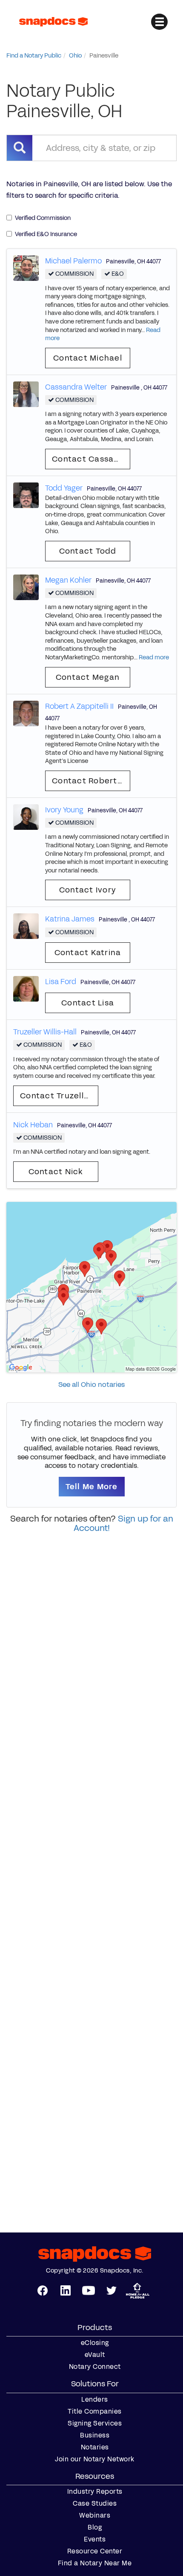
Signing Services (95, 2423)
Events (95, 2539)
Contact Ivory (88, 890)
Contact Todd (88, 551)
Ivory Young (64, 810)
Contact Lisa (88, 1003)
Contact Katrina (88, 953)
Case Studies (95, 2504)
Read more (154, 657)
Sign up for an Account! (123, 1523)
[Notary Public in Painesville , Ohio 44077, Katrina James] (26, 926)
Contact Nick (56, 1172)
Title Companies (95, 2411)
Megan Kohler (68, 580)
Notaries (95, 2447)
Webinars (95, 2515)
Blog (95, 2527)
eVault (95, 2355)
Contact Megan (88, 677)
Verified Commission (43, 218)
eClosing (95, 2343)
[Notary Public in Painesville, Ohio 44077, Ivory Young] (26, 816)
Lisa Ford (61, 982)
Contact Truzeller (56, 1096)
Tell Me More (92, 1487)
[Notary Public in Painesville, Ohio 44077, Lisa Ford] (26, 988)
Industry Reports (95, 2492)
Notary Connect (95, 2367)
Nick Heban (33, 1125)
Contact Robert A (89, 781)
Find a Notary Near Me (95, 2563)
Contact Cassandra (91, 459)
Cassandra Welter (76, 387)
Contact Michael (88, 358)
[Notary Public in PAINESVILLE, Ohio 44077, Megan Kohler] (26, 587)
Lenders (95, 2400)
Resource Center (95, 2551)
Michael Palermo (73, 261)
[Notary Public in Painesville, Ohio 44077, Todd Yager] (26, 495)
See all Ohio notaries (91, 1385)
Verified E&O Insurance (46, 234)
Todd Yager (64, 488)
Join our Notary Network (95, 2459)
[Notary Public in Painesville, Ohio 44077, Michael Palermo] (26, 267)
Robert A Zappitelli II (79, 706)
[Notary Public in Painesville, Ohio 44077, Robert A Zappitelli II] (26, 713)
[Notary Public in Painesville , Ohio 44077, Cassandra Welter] (26, 394)
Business (95, 2435)
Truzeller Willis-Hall (45, 1032)
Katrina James (70, 919)
